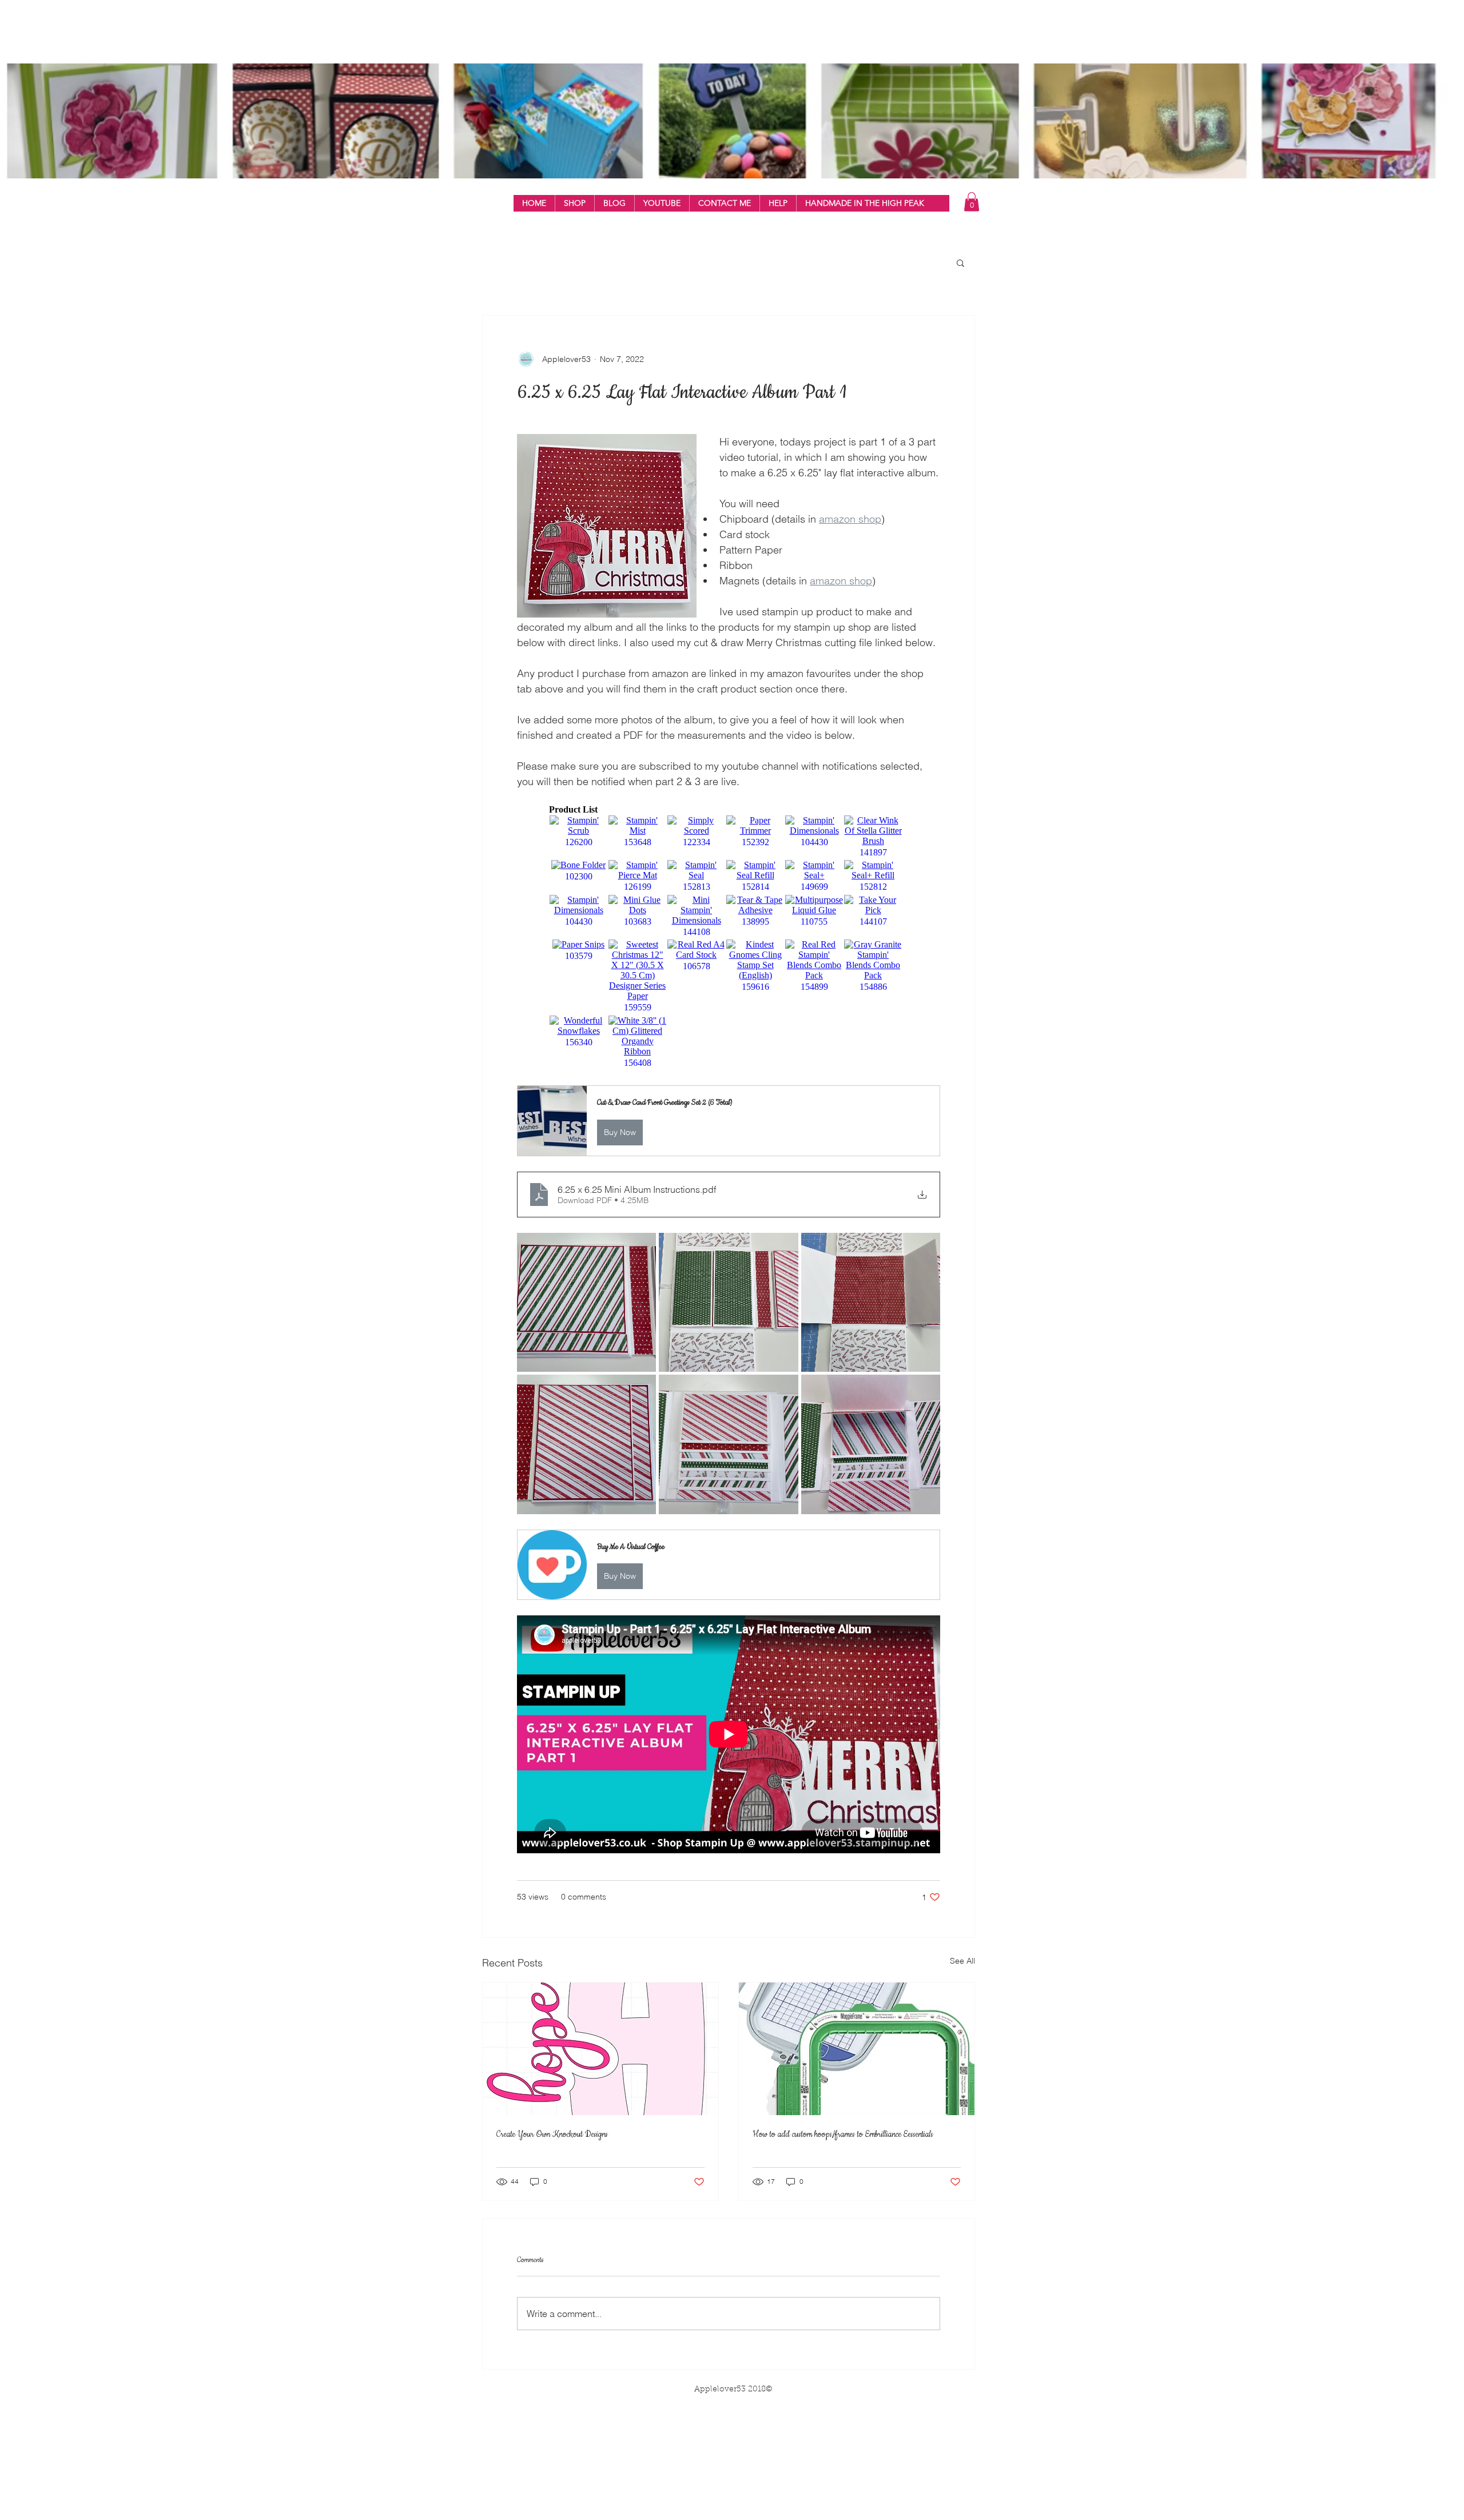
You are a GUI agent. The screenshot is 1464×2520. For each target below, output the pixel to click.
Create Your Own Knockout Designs (552, 2135)
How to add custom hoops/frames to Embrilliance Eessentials (843, 2135)
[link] (972, 202)
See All (962, 1961)
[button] (574, 203)
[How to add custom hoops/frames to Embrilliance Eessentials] (857, 2049)
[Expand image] (586, 1302)
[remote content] (729, 937)
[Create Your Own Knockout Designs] (600, 2049)
